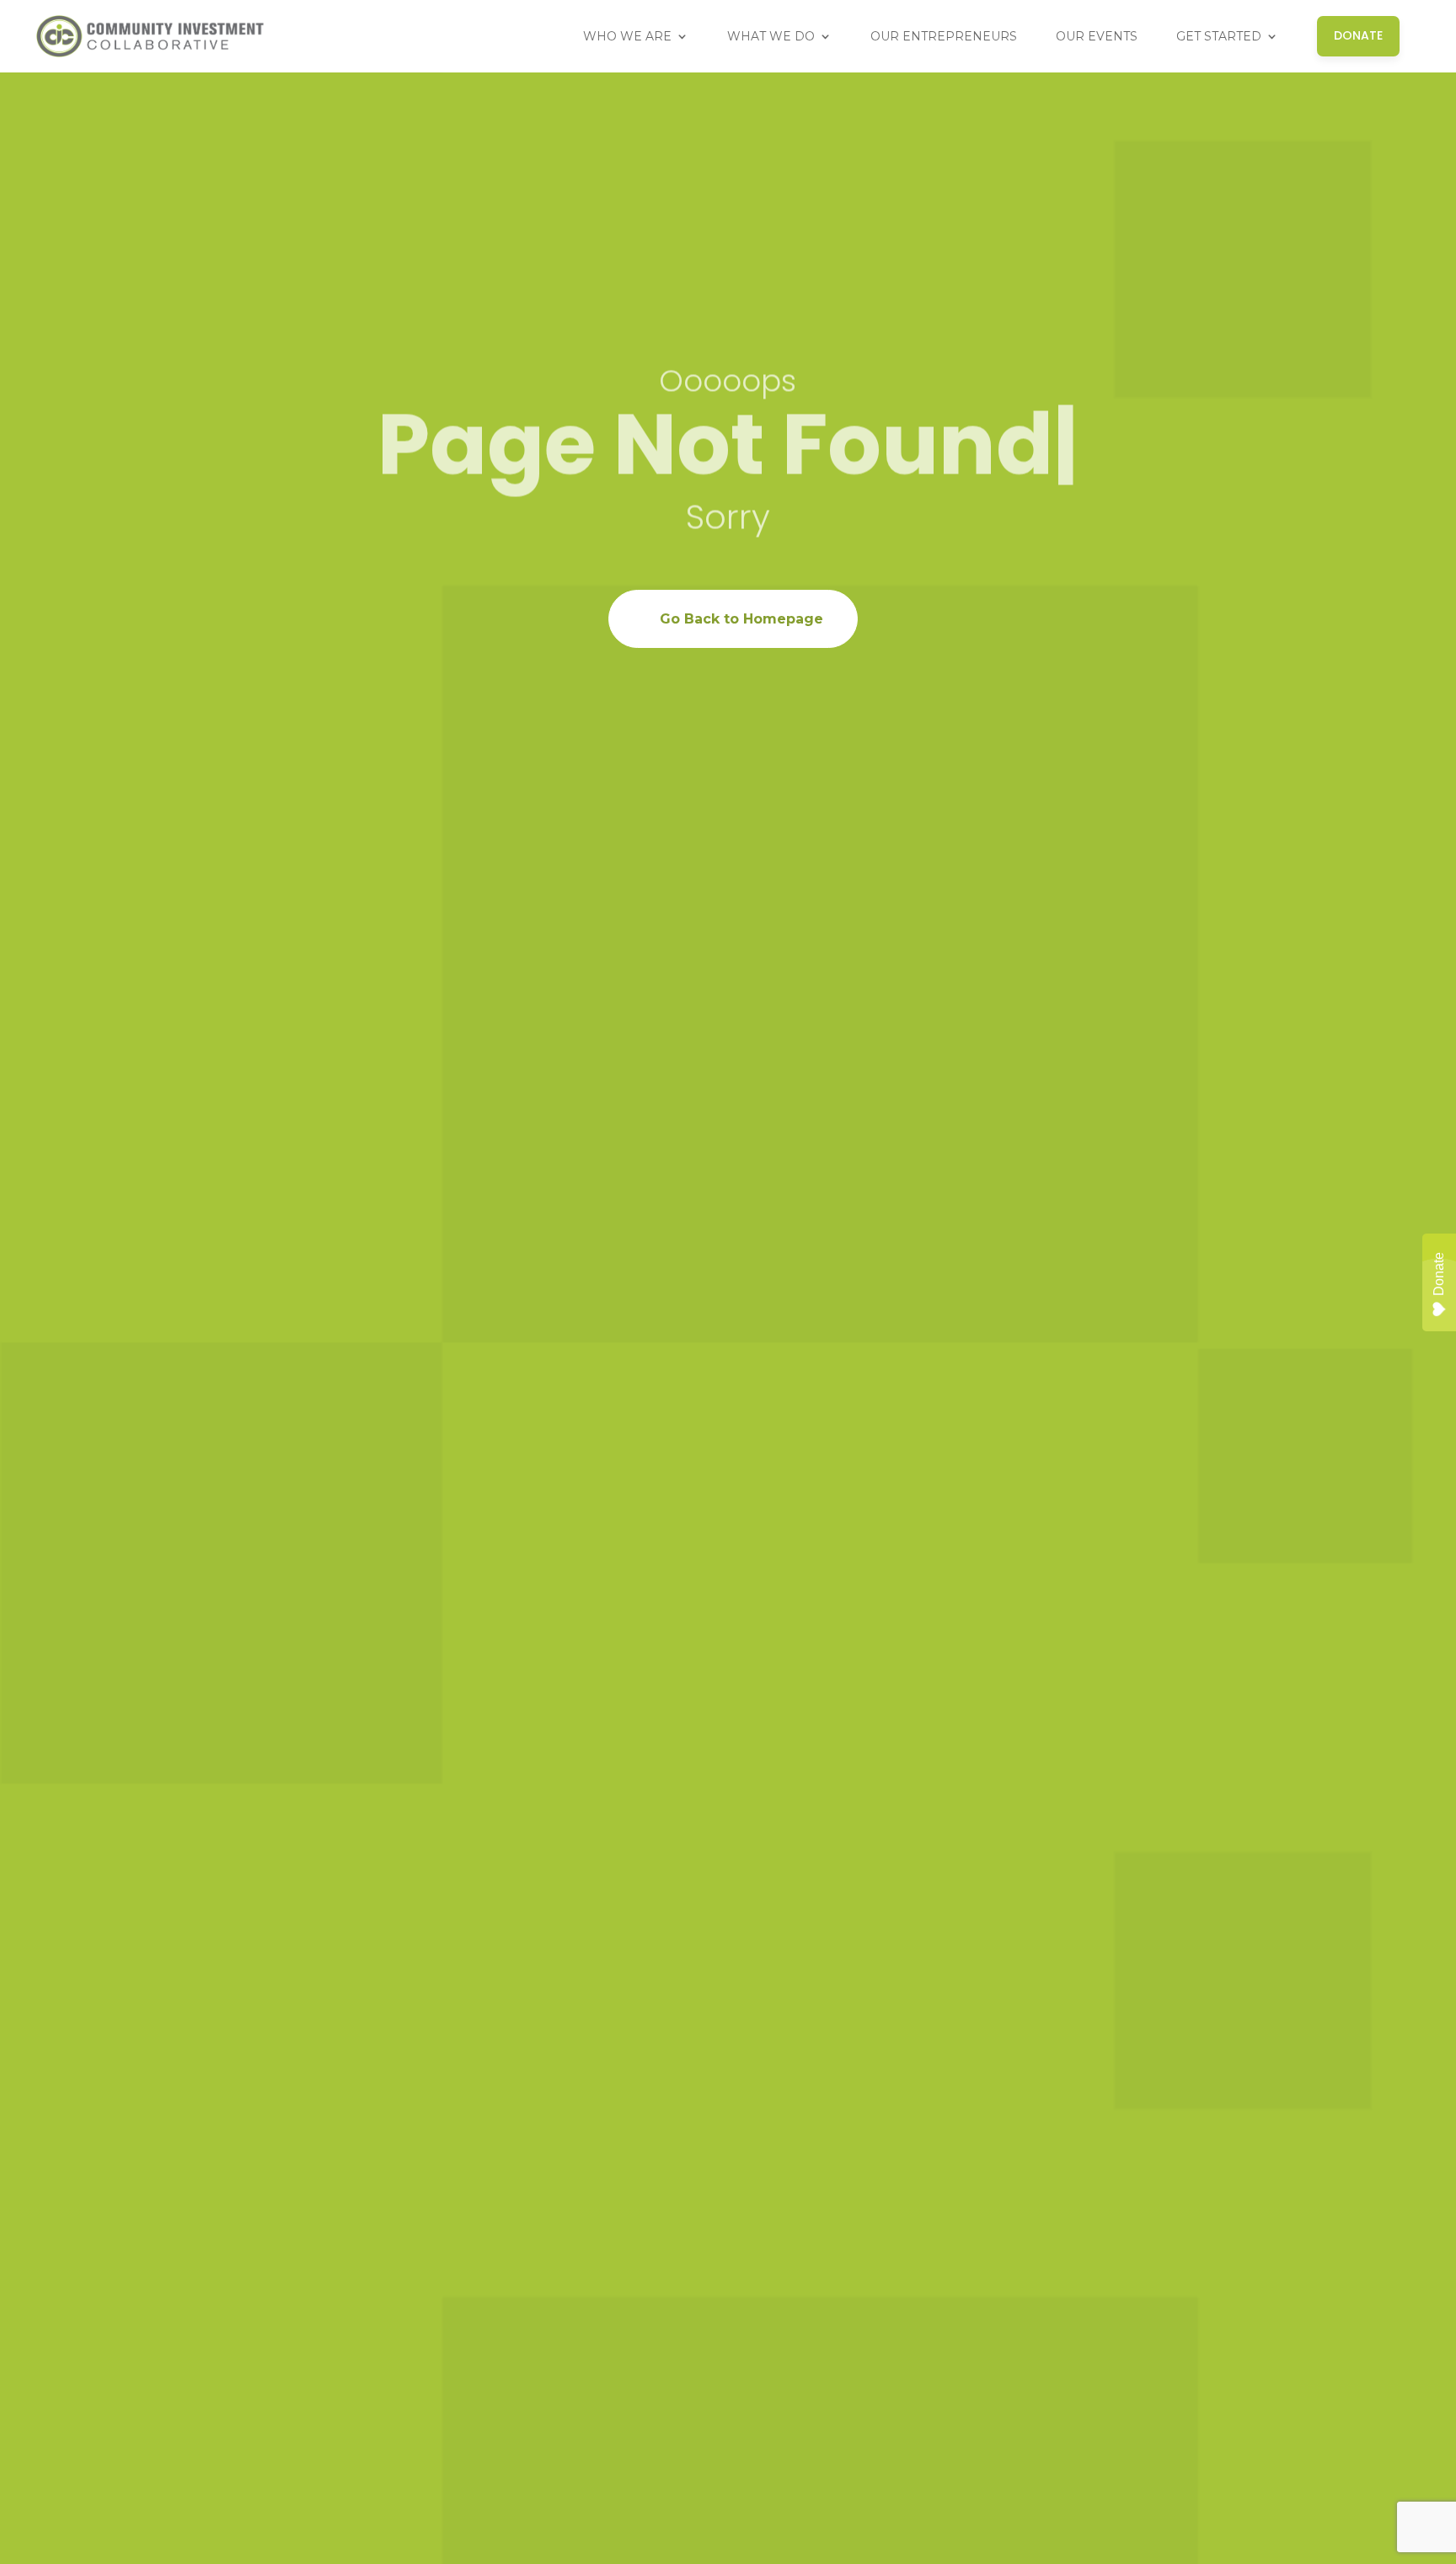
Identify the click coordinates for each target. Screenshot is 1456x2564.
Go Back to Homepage (741, 619)
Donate (1439, 1274)
